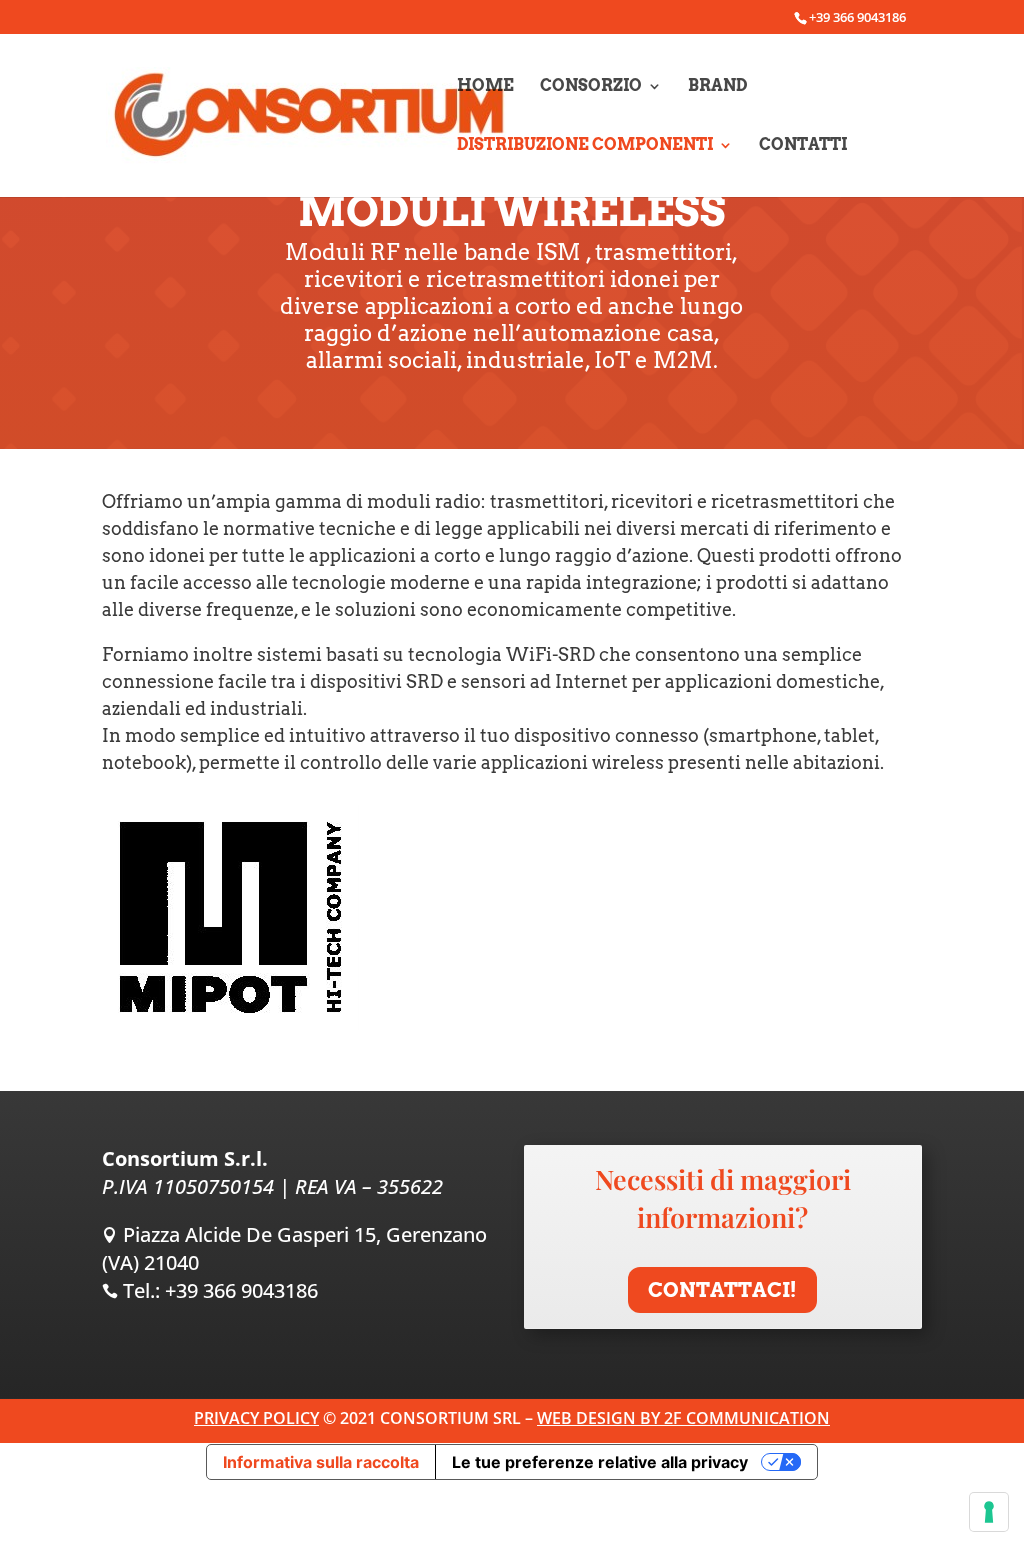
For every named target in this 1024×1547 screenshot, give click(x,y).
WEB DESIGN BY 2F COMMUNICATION (683, 1418)
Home (485, 87)
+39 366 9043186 (241, 1290)
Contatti (803, 146)
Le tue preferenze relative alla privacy (600, 1462)
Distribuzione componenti (585, 146)
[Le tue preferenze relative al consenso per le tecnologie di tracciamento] (989, 1512)
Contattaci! (722, 1290)
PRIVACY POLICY (256, 1418)
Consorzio (591, 87)
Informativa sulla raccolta (321, 1462)
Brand (717, 87)
